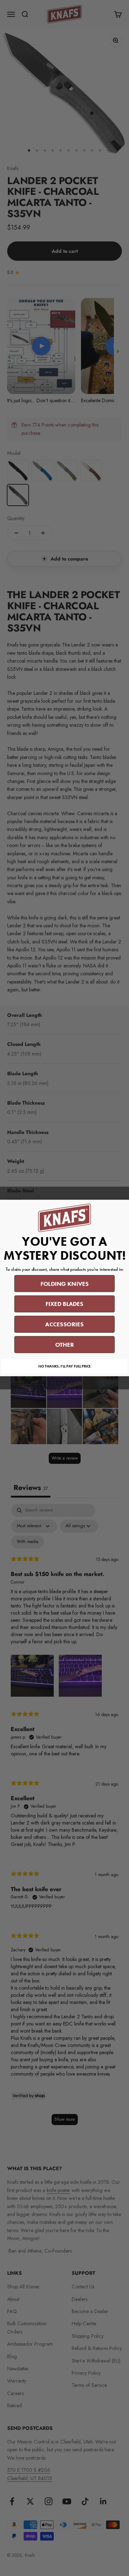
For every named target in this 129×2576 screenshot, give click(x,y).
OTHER (65, 1345)
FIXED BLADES (64, 1304)
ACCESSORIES (64, 1324)
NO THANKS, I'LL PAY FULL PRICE (64, 1366)
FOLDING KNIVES (64, 1284)
